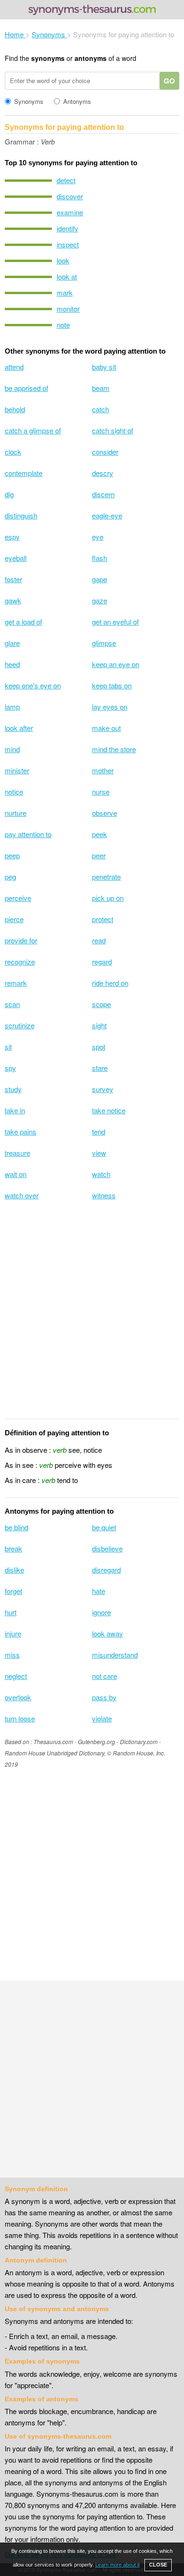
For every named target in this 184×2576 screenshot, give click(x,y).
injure (13, 1633)
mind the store (114, 749)
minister (17, 770)
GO (169, 81)
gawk (13, 600)
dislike (14, 1570)
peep (12, 855)
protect (103, 919)
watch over (22, 1195)
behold (15, 409)
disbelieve (107, 1548)
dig (9, 494)
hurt (11, 1612)
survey (103, 1089)
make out (106, 728)
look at (67, 276)
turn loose (20, 1718)
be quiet (104, 1527)
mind (12, 749)
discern (103, 494)
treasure (17, 1153)
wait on (16, 1174)
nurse (101, 792)
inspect (68, 244)
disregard (106, 1570)
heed (12, 664)
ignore (101, 1612)
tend (99, 1131)
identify (67, 228)
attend (14, 367)
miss (12, 1655)
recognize (20, 962)
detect (66, 180)
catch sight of (113, 430)
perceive (18, 898)
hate (99, 1591)
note (63, 325)
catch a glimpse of (33, 430)
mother (103, 770)
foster (13, 579)
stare (100, 1068)
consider (105, 452)
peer (99, 855)
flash (100, 558)
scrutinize (20, 1025)
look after (19, 728)
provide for (21, 940)
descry (103, 473)
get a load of (23, 622)
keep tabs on (112, 685)
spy (10, 1068)
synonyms (48, 58)
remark (16, 983)
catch (100, 409)
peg (10, 877)
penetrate (106, 877)
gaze (100, 600)
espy (12, 537)
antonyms (91, 58)
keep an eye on (116, 664)
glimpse (104, 643)
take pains (21, 1131)
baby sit (104, 367)
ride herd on (110, 983)
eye (98, 537)
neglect (16, 1676)
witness (104, 1195)
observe (105, 813)
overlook (18, 1697)
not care (105, 1676)
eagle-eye (107, 515)
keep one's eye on (33, 685)
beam (101, 388)
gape (100, 579)
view (99, 1153)
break (13, 1548)
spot (99, 1046)
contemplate (24, 473)
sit (8, 1046)
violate (102, 1718)
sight (99, 1025)
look (63, 260)
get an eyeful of (115, 622)
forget (13, 1591)
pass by (104, 1697)
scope (101, 1004)
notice (14, 792)
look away (108, 1633)
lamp (12, 707)
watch (101, 1174)
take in (15, 1110)
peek (100, 834)
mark (65, 292)
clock (13, 452)
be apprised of (26, 388)
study (13, 1089)
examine (70, 212)
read (99, 940)
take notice (109, 1110)
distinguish (21, 515)
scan (12, 1004)
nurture (16, 813)
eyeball (16, 558)
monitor (68, 309)
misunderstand (115, 1655)
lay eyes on (110, 707)
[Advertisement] (92, 1316)
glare (12, 643)
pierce (14, 919)
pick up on (108, 898)
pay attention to (28, 834)
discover (70, 196)
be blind (17, 1527)
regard (102, 962)
